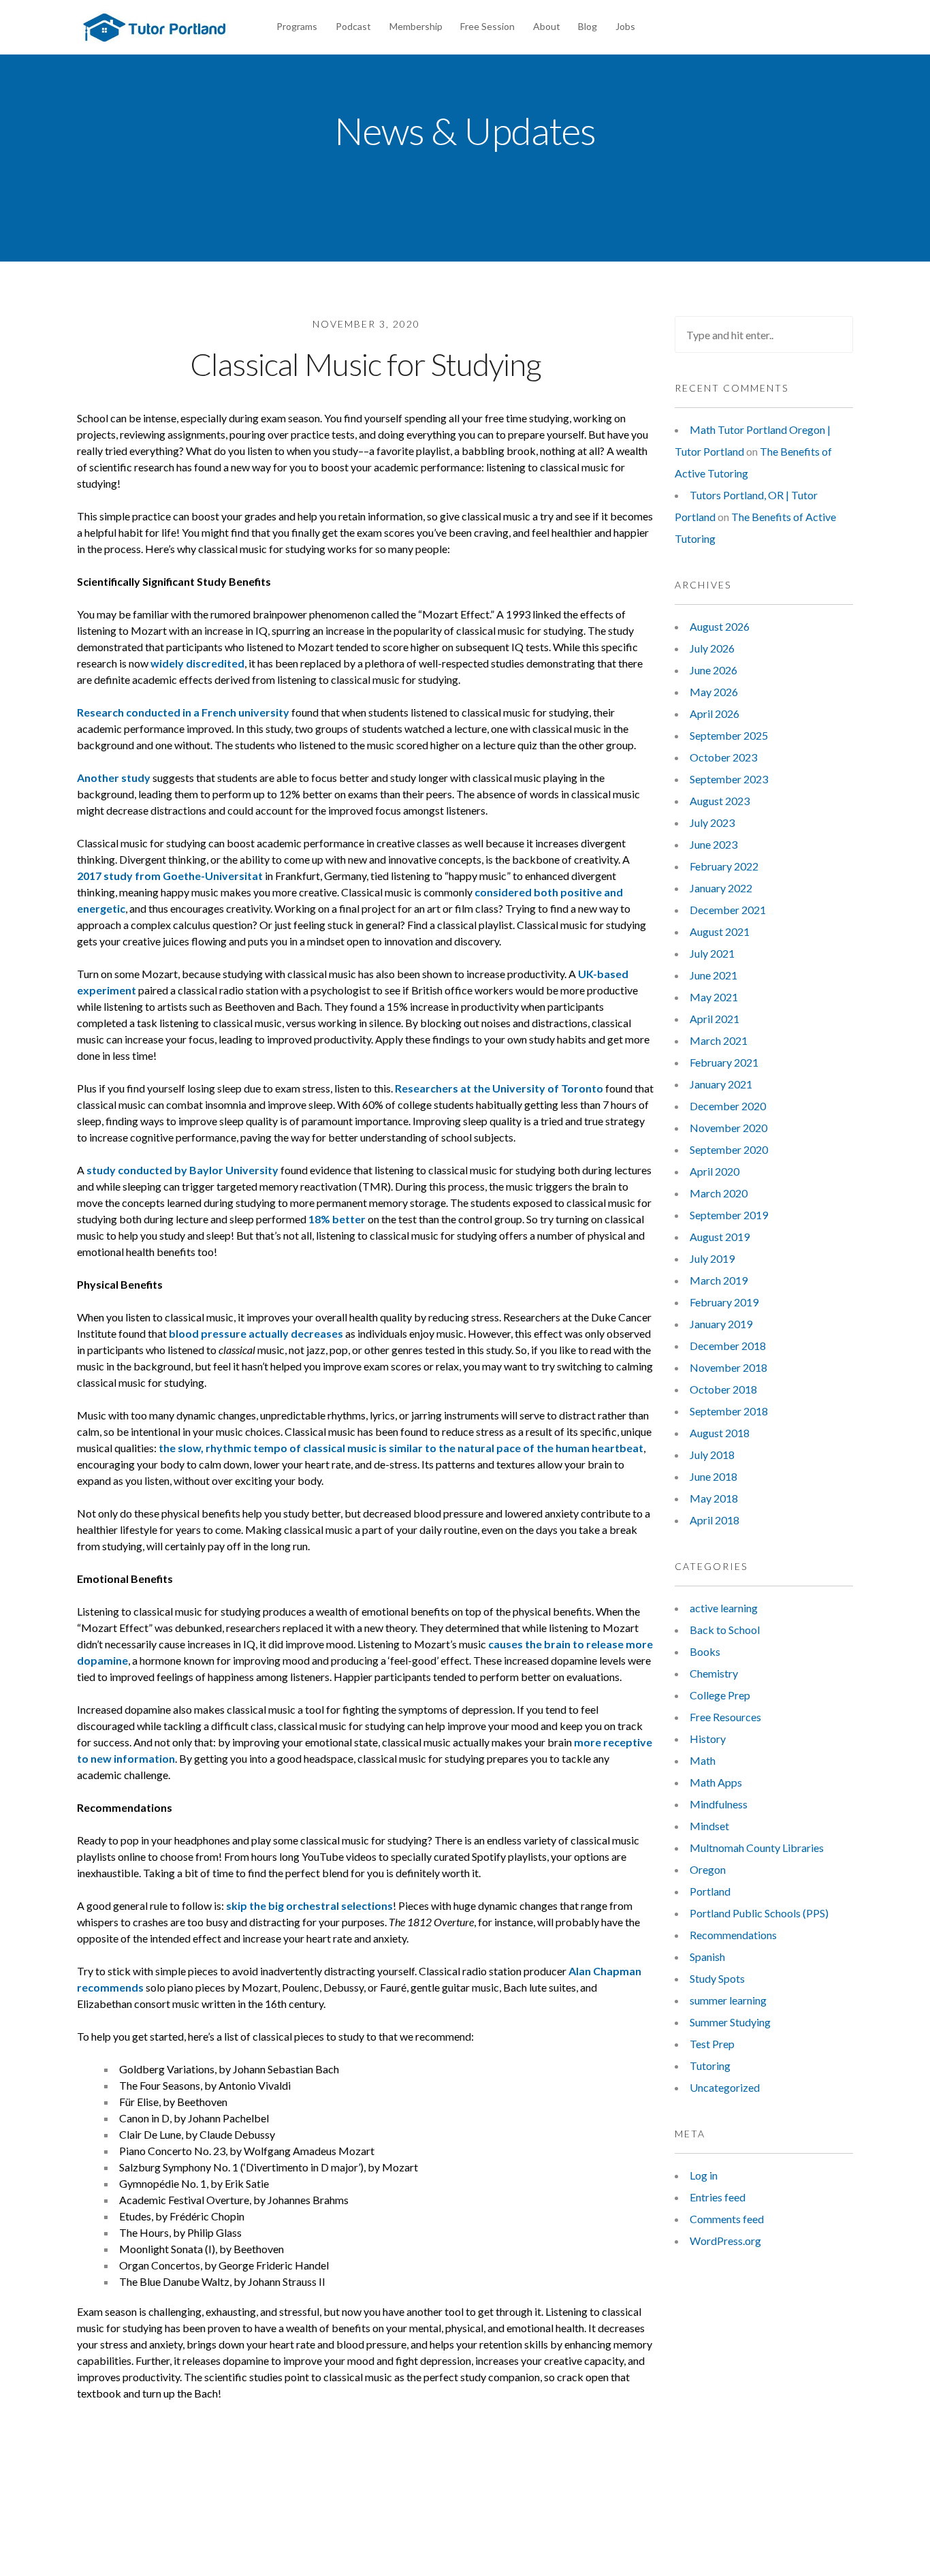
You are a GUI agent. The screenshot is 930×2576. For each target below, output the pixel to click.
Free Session (487, 26)
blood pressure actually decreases (256, 1333)
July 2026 (712, 648)
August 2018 (720, 1433)
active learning (724, 1608)
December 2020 (728, 1106)
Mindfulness (719, 1804)
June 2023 (713, 844)
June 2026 (713, 670)
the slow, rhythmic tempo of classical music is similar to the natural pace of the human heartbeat (401, 1448)
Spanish (707, 1957)
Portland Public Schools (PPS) (759, 1913)
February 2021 (724, 1062)
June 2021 (713, 975)
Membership (416, 26)
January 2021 (721, 1084)
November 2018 (728, 1367)
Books (705, 1651)
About (547, 26)
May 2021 (714, 997)
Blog (588, 26)
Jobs (625, 26)
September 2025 (729, 735)
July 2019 (712, 1258)
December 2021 (728, 910)
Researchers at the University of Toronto (499, 1088)
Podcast (353, 26)
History (708, 1739)
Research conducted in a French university (183, 712)
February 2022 (724, 866)
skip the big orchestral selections (309, 1905)
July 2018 (712, 1455)
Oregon (708, 1869)
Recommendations (733, 1935)
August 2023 (720, 801)
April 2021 (715, 1019)
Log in (704, 2175)
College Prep (720, 1695)
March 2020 (719, 1193)
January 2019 (721, 1324)
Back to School (725, 1630)
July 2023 (712, 822)
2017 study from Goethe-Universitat (170, 876)
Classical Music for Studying (366, 364)
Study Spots (717, 1978)
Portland (710, 1891)
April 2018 (715, 1520)
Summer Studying (730, 2022)
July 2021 (712, 953)
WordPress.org (725, 2241)
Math (703, 1760)
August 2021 (720, 931)
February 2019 (724, 1302)
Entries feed (718, 2197)
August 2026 (720, 626)
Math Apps (716, 1782)
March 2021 (719, 1040)
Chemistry (714, 1673)
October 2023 (723, 757)
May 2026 (714, 692)
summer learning (728, 2000)
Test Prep (712, 2044)
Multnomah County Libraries (757, 1848)
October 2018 (723, 1389)
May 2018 (714, 1498)
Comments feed (727, 2219)
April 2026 (715, 713)
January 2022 (721, 888)
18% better (337, 1219)
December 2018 (728, 1346)
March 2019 (719, 1280)
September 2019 (729, 1215)
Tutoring (710, 2065)
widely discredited (197, 663)
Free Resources (725, 1717)
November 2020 (728, 1128)
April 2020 (715, 1171)
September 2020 (729, 1149)
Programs (297, 26)
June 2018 (713, 1476)
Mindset (709, 1826)
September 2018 (729, 1411)
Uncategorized (725, 2087)
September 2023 (729, 779)
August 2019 (720, 1237)
